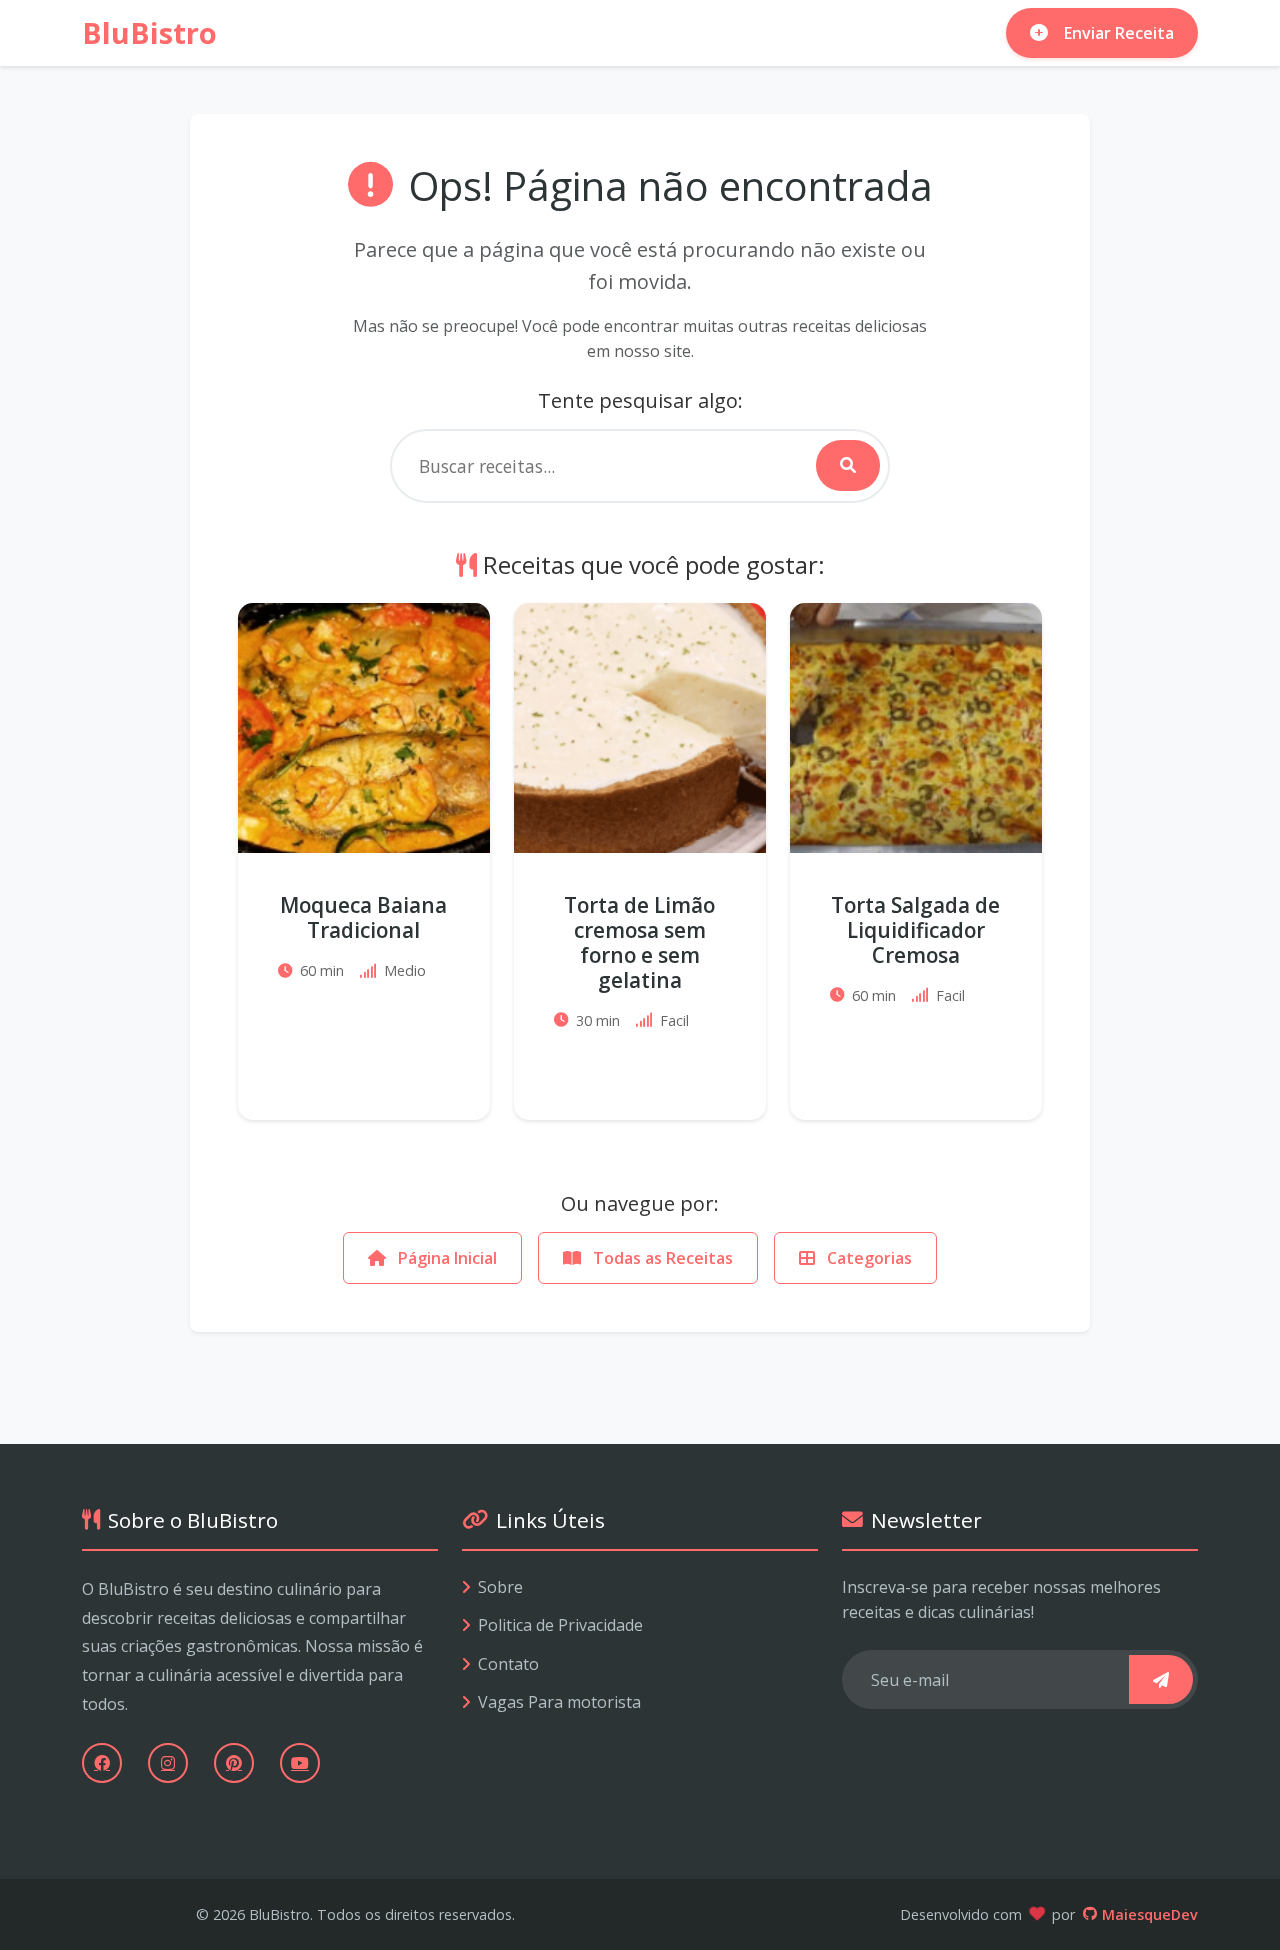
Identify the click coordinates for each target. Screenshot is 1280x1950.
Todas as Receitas (661, 1258)
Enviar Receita (1119, 33)
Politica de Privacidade (560, 1625)
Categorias (867, 1258)
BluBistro (149, 32)
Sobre (500, 1587)
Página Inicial (445, 1258)
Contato (508, 1664)
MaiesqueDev (1150, 1914)
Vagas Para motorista (559, 1702)
